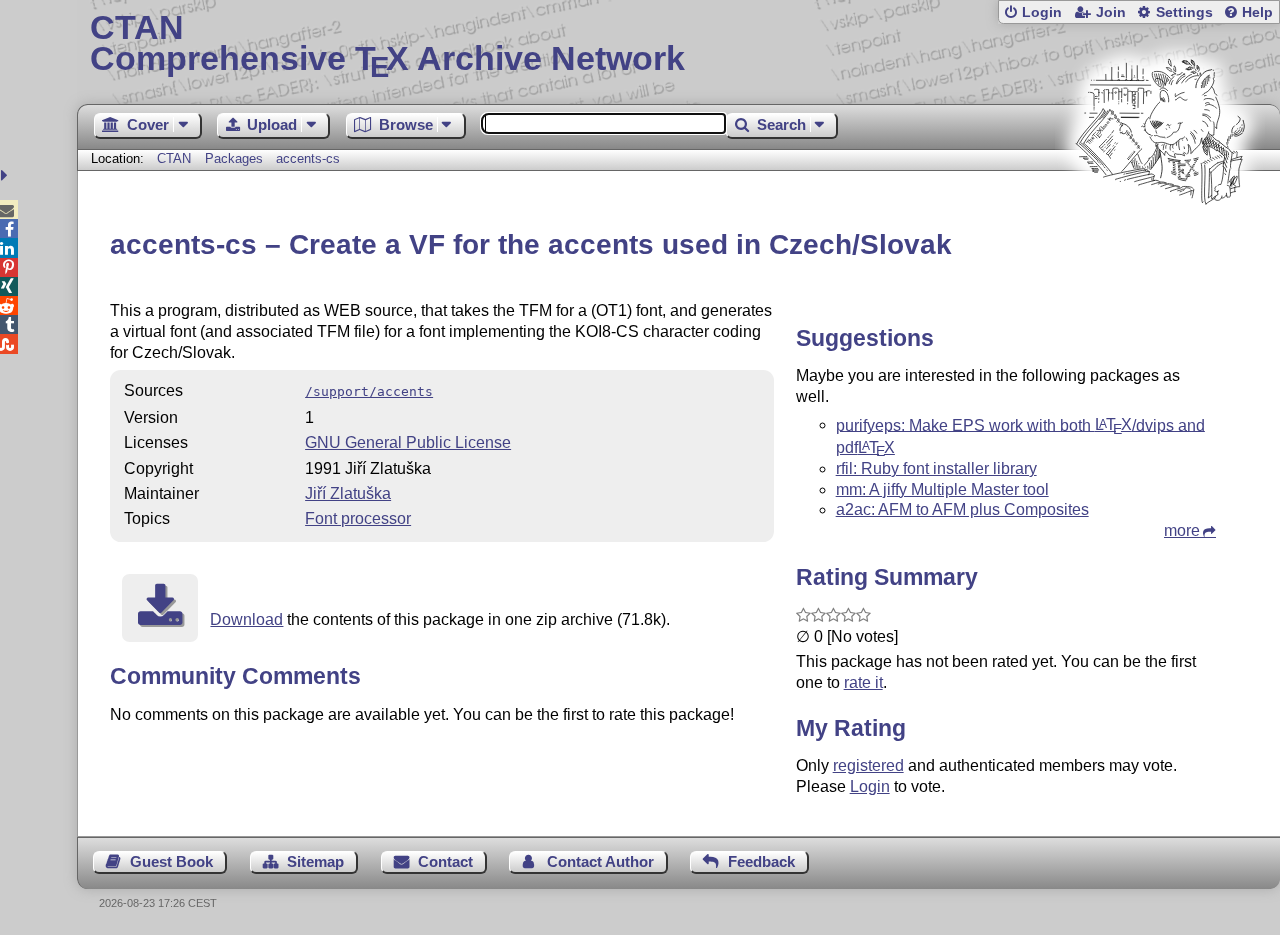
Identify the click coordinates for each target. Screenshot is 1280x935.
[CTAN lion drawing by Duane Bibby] (1160, 242)
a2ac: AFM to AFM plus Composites (962, 509)
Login (1042, 12)
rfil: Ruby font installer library (936, 468)
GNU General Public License (408, 442)
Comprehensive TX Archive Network (387, 45)
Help (1257, 12)
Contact (445, 861)
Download (246, 619)
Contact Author (600, 861)
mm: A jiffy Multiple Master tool (942, 489)
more (1182, 530)
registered (868, 765)
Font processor (358, 518)
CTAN (174, 158)
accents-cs (308, 158)
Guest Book (171, 861)
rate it (863, 682)
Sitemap (315, 861)
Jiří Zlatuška (348, 493)
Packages (236, 158)
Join (1111, 12)
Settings (1184, 12)
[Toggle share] (6, 175)
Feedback (761, 861)
